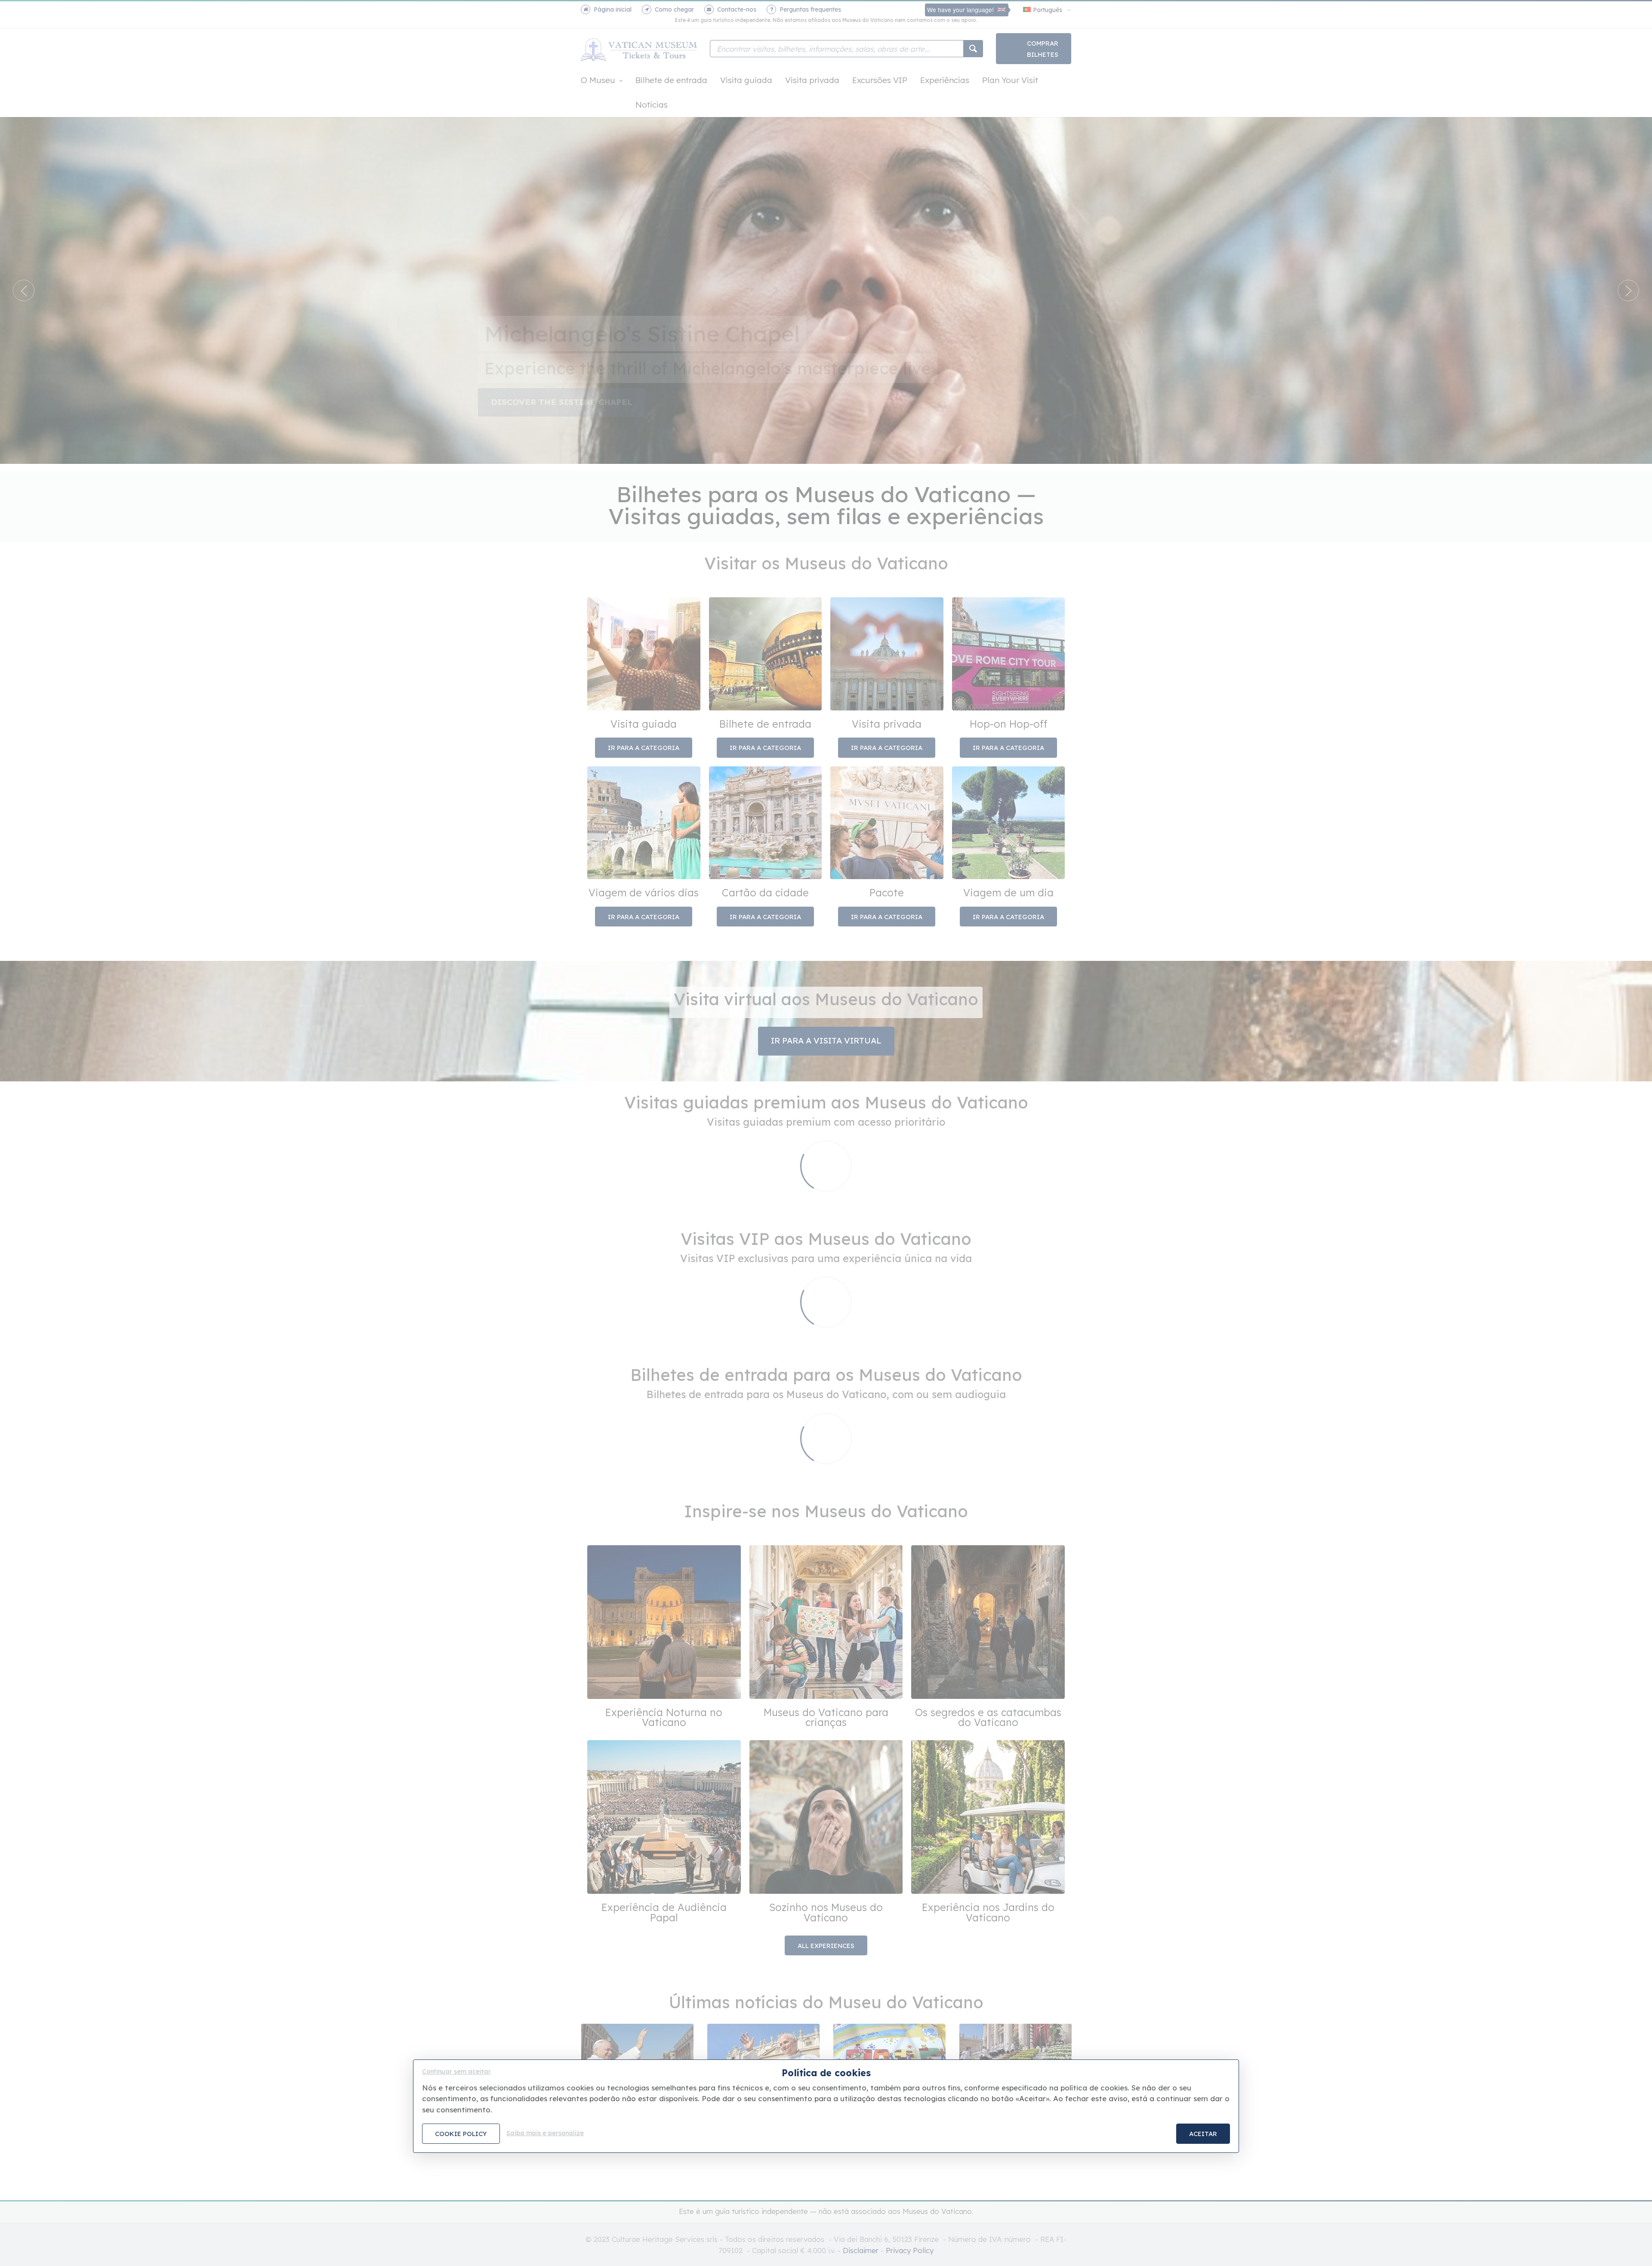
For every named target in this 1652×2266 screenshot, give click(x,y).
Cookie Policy (461, 2134)
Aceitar (1203, 2134)
